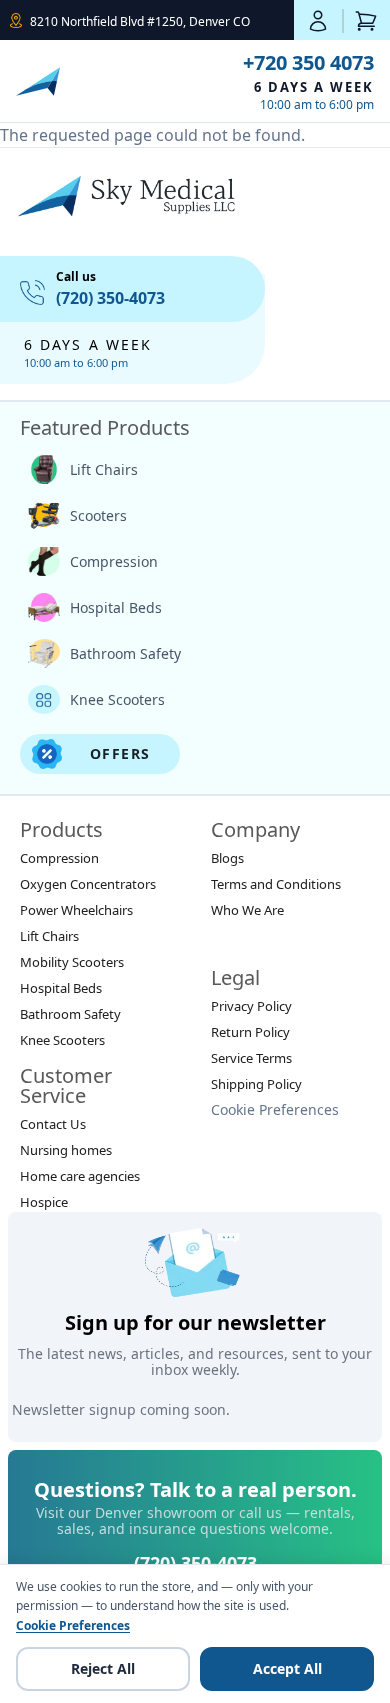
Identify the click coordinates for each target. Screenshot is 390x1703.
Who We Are (247, 910)
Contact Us (53, 1124)
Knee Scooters (117, 699)
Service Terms (251, 1058)
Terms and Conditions (276, 884)
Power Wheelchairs (76, 910)
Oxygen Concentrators (88, 884)
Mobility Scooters (72, 962)
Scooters (98, 515)
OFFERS (120, 753)
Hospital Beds (116, 607)
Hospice (44, 1202)
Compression (114, 561)
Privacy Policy (251, 1006)
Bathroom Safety (125, 653)
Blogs (227, 858)
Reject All (103, 1668)
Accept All (287, 1668)
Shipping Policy (256, 1084)
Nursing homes (66, 1150)
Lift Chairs (104, 469)
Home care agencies (80, 1176)
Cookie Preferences (275, 1109)
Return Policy (250, 1032)
